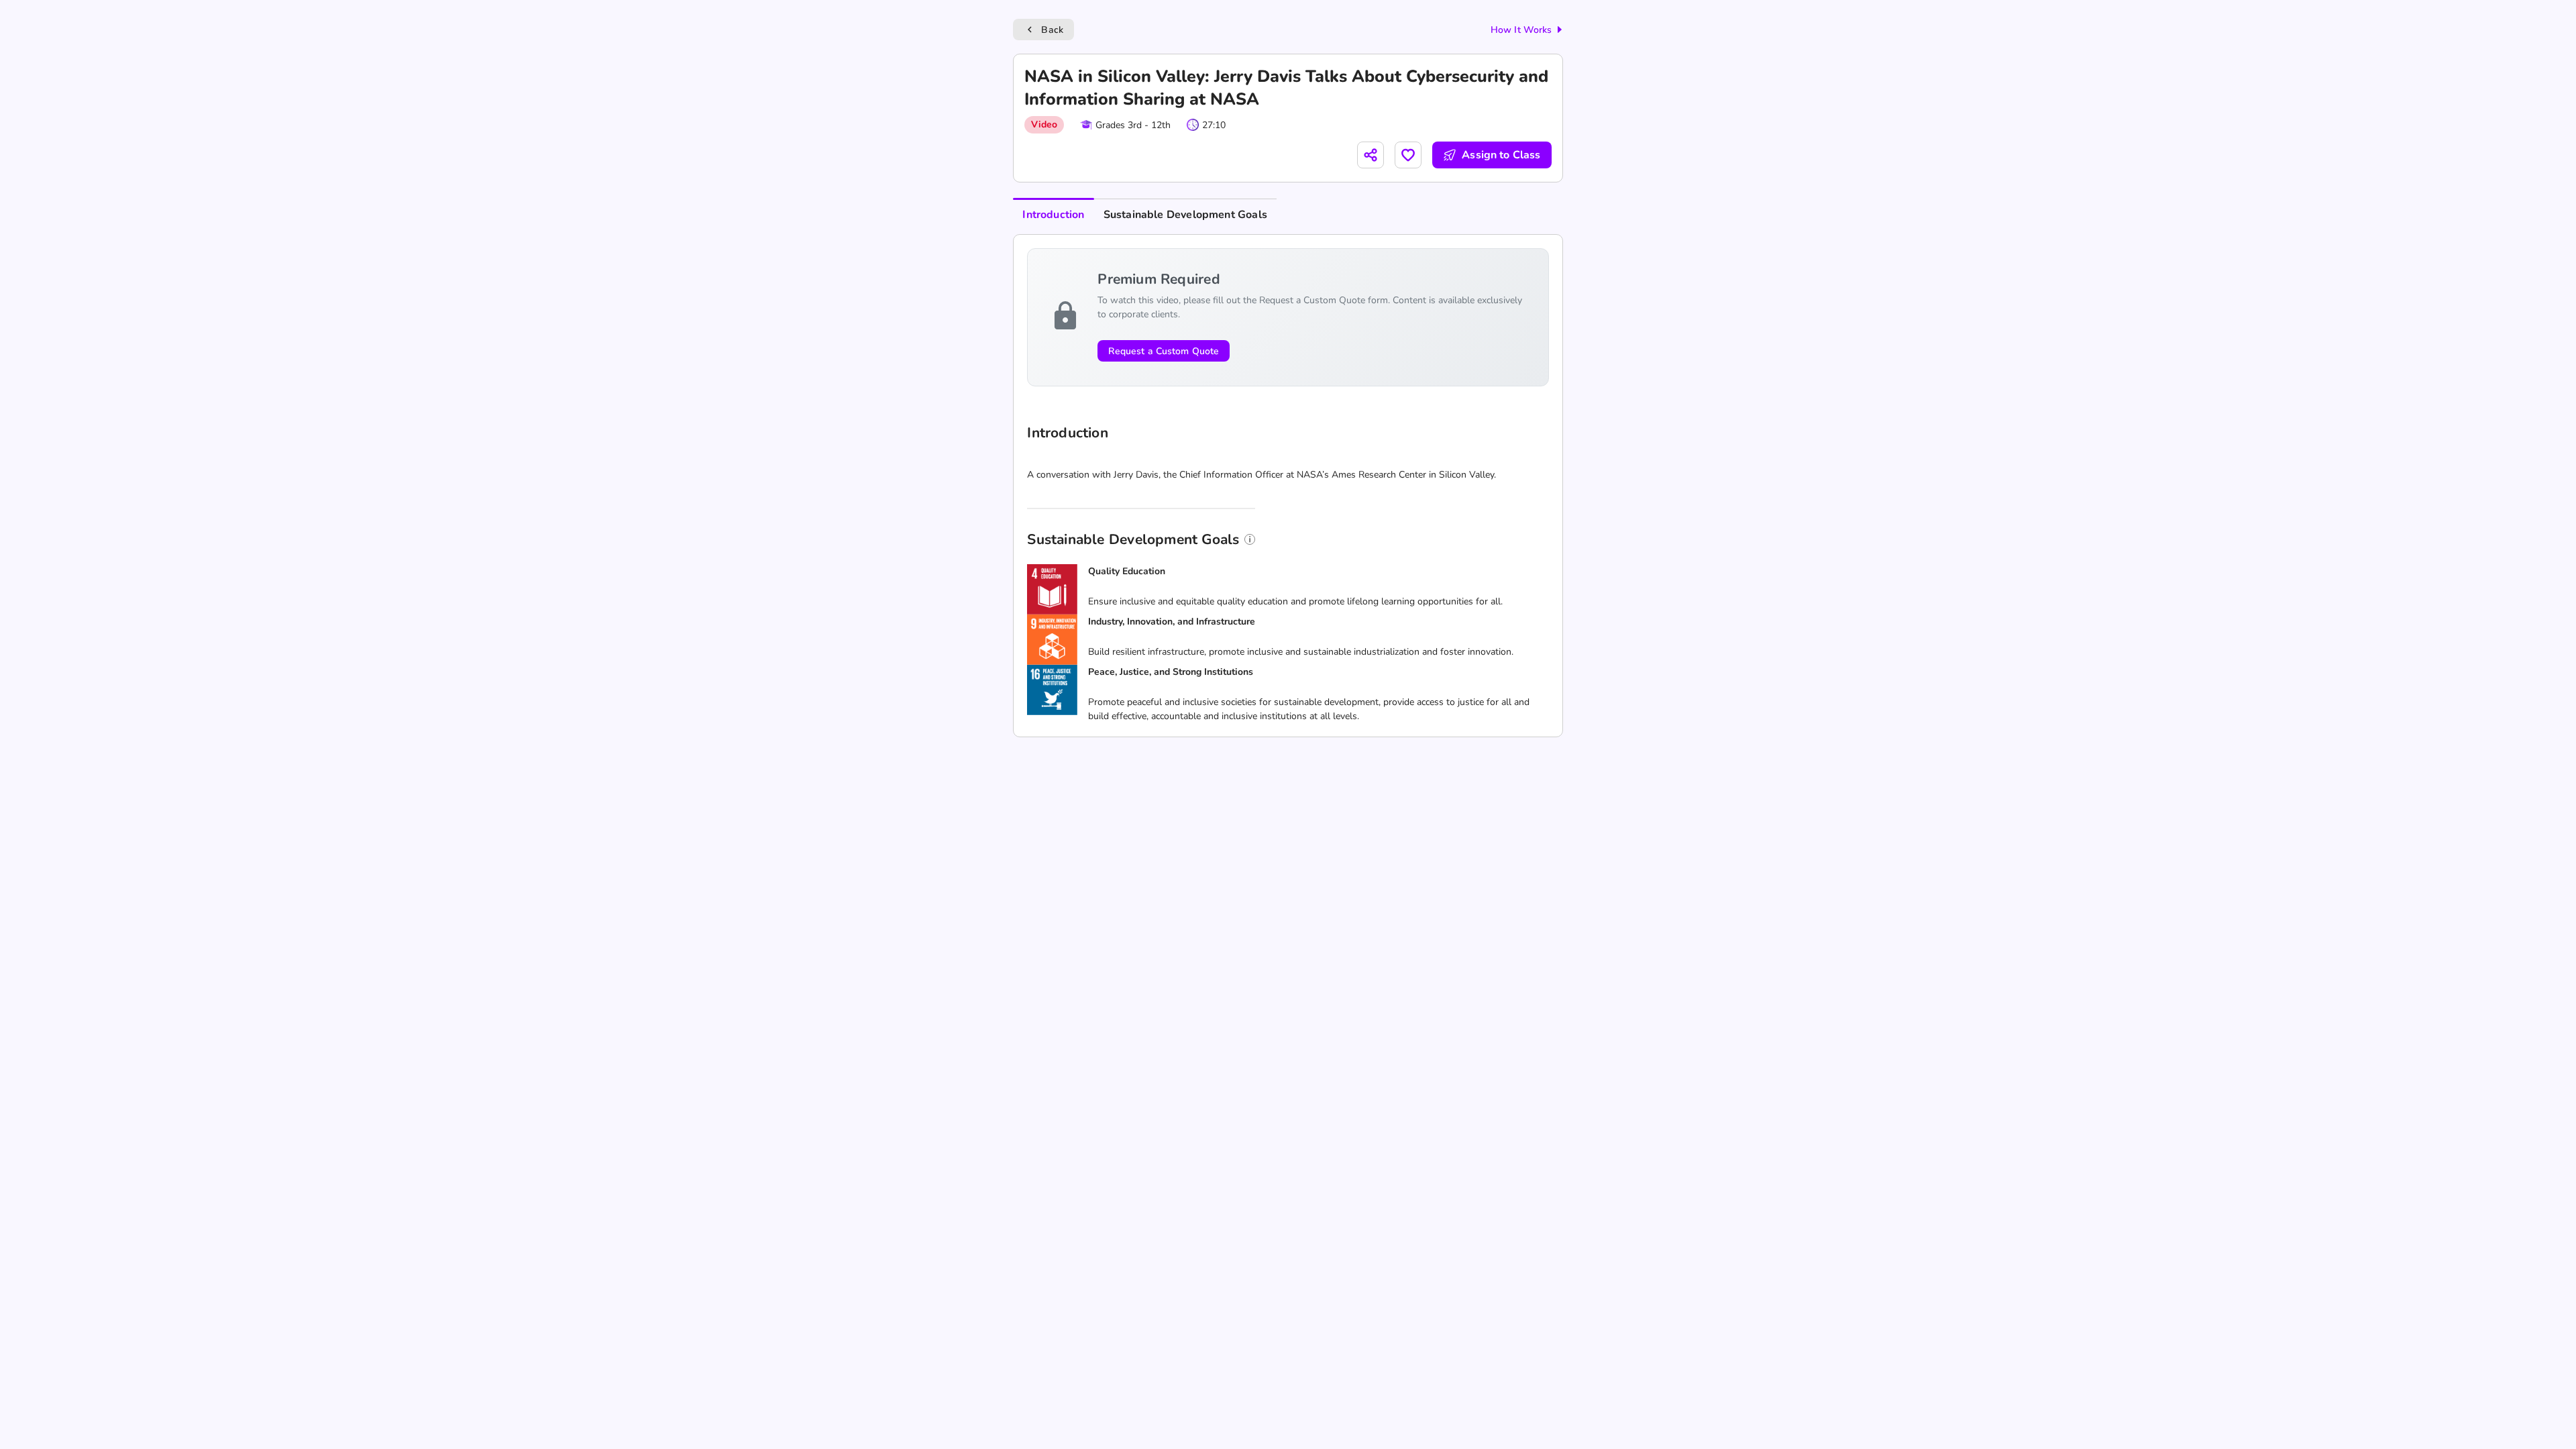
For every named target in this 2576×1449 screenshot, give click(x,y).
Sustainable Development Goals (1185, 215)
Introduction (1053, 215)
